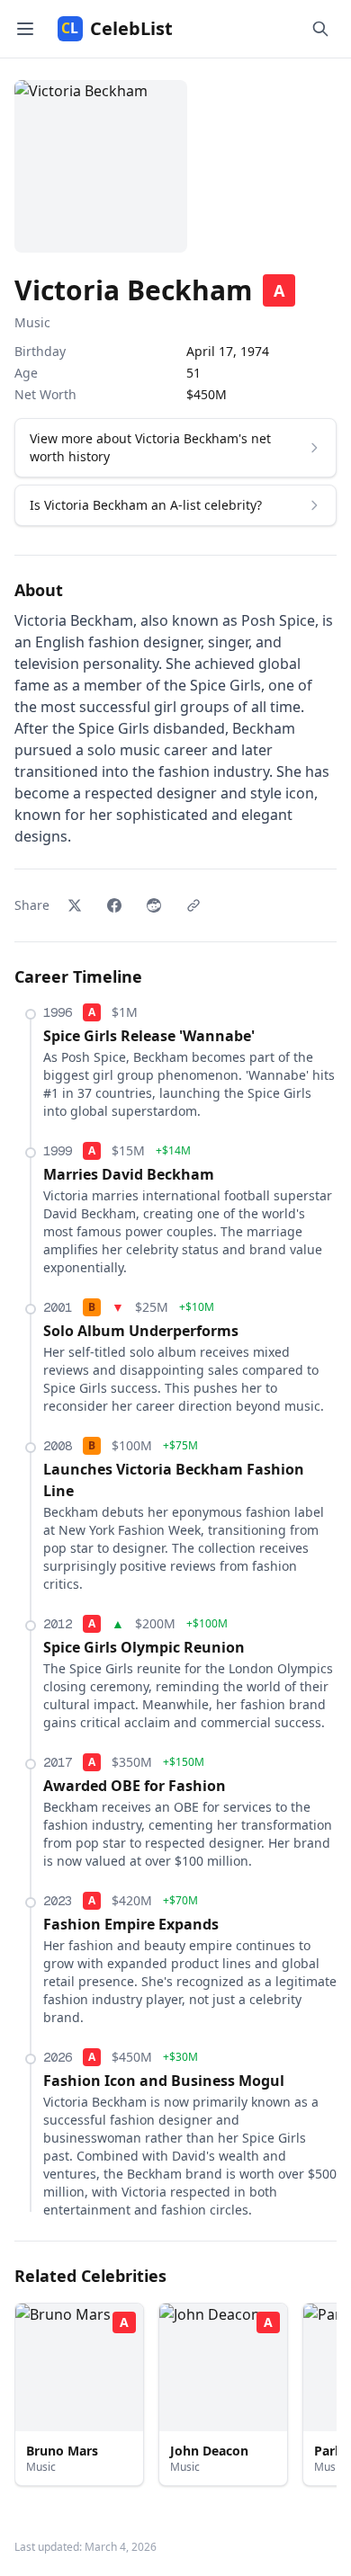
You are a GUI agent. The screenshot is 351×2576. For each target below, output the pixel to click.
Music (32, 322)
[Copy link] (193, 905)
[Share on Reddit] (154, 905)
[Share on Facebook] (114, 905)
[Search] (320, 29)
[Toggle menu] (25, 29)
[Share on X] (75, 905)
